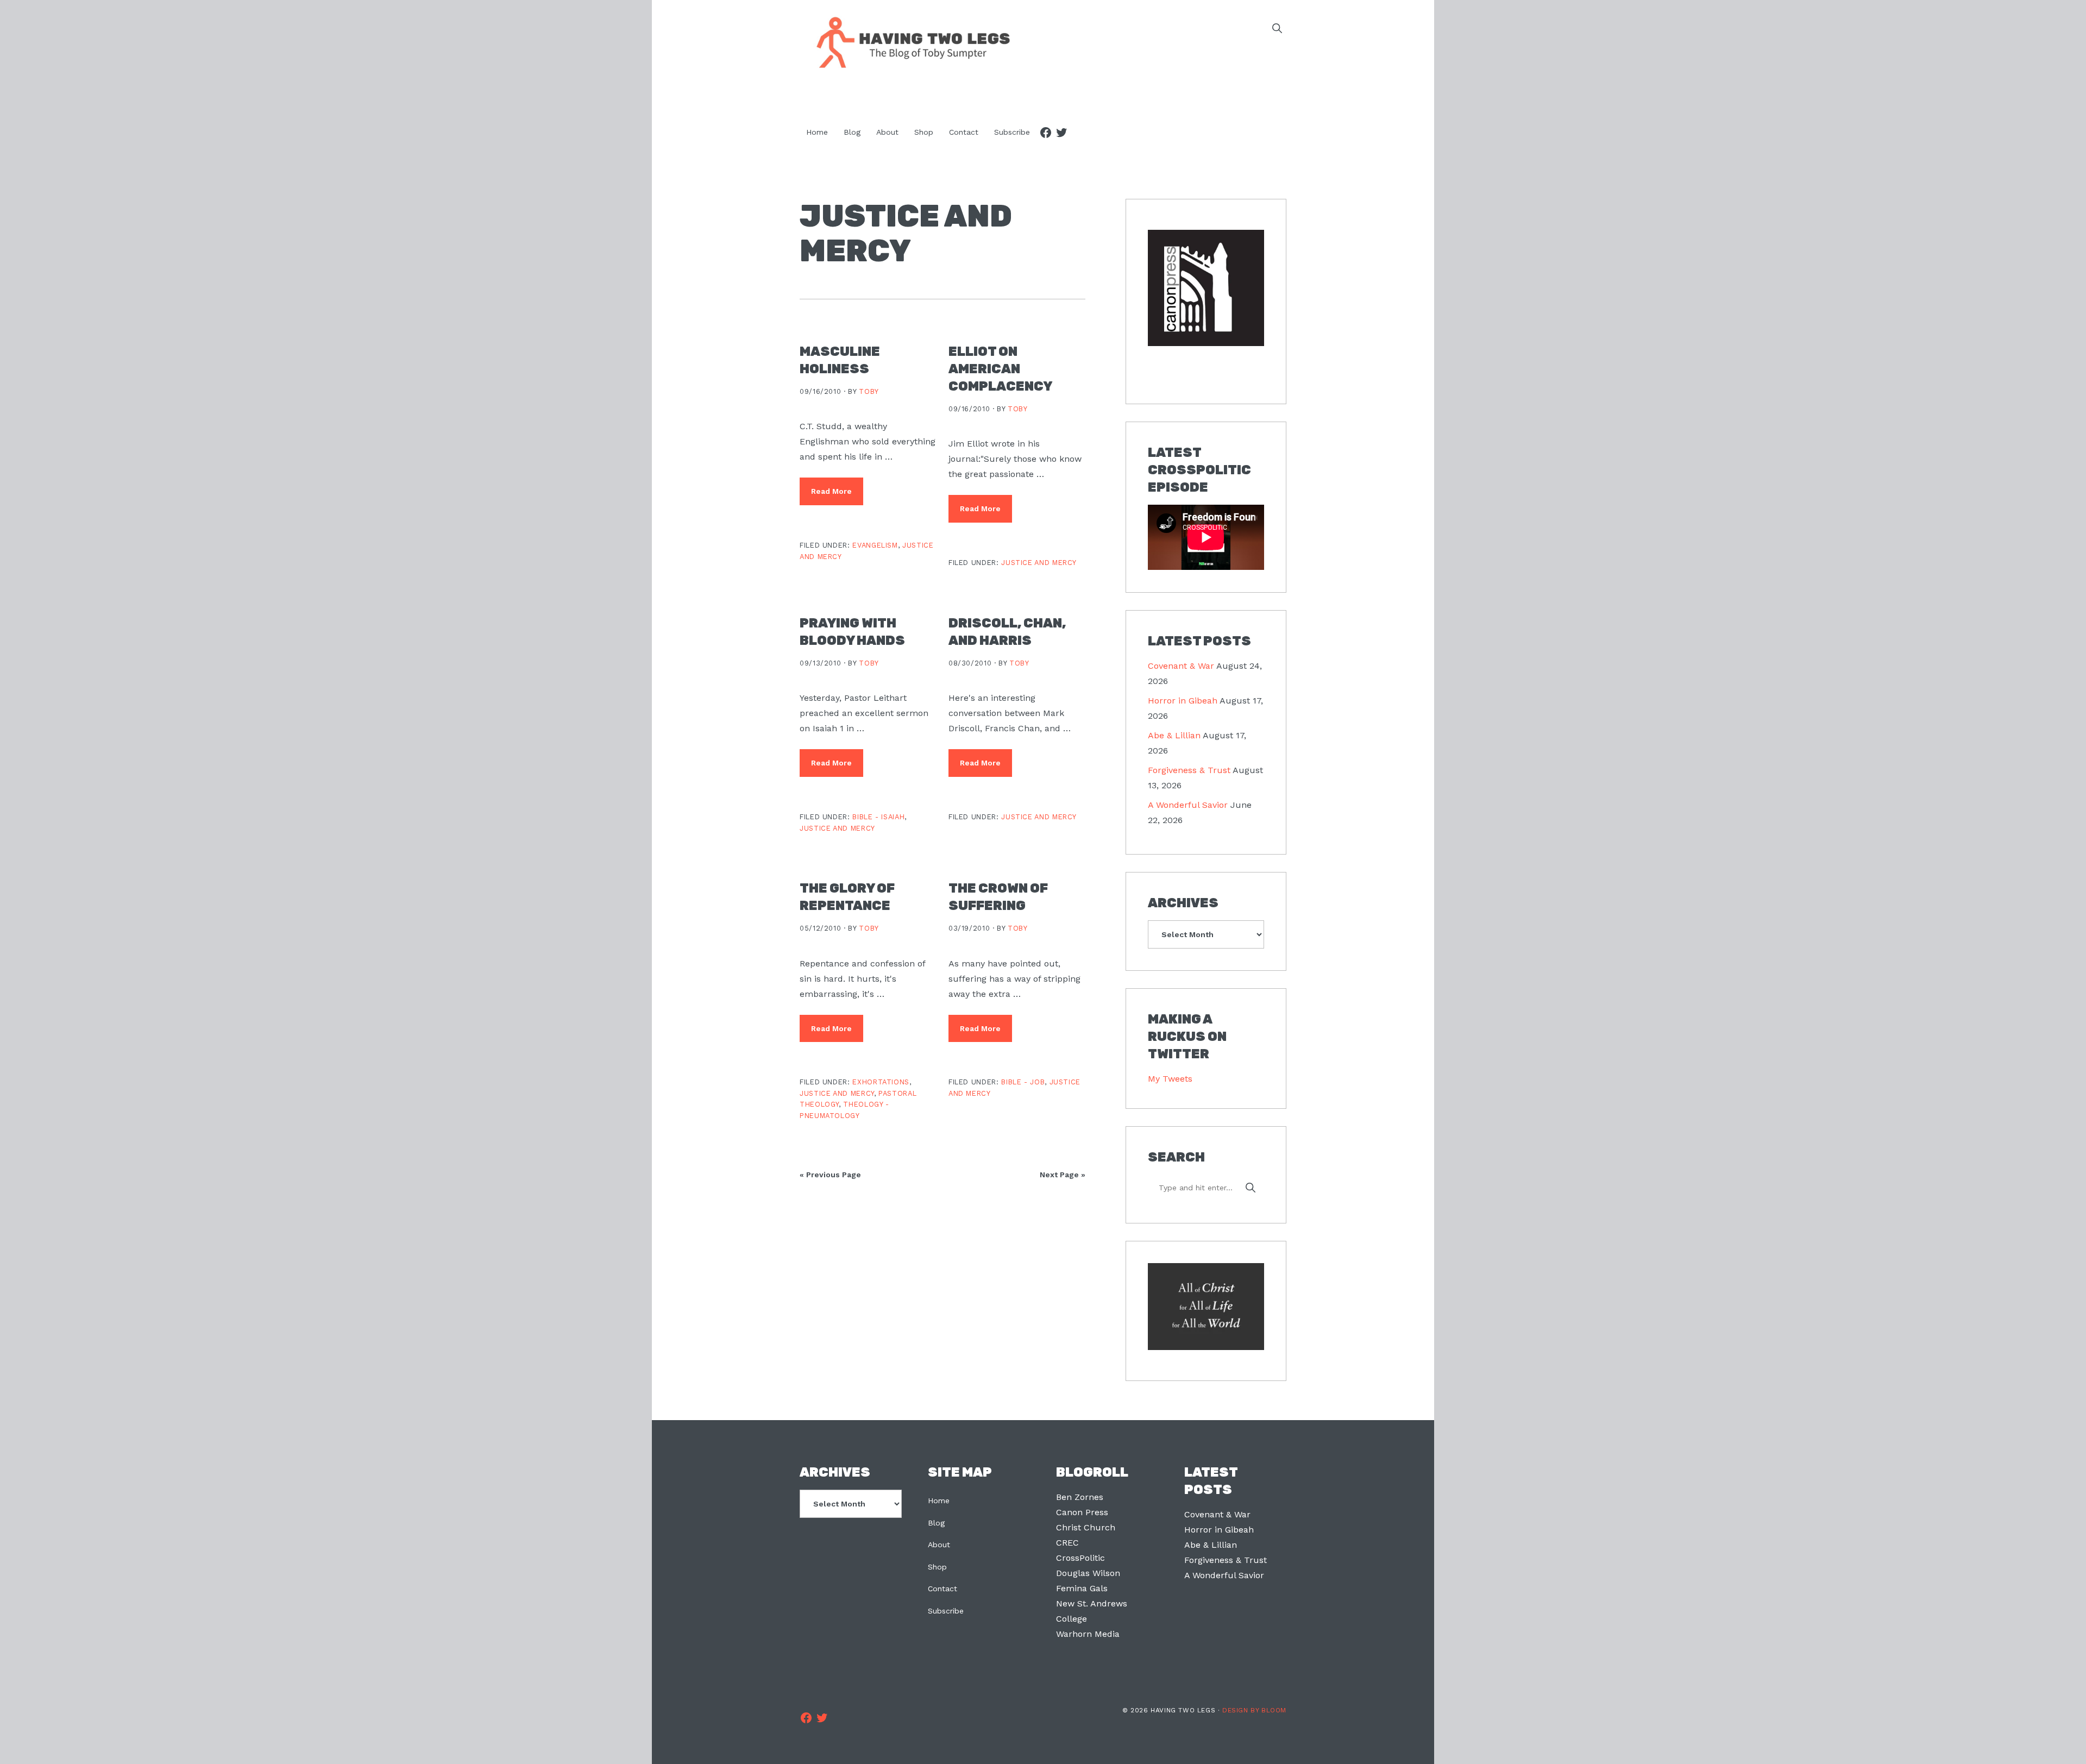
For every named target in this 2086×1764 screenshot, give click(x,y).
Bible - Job (1023, 1082)
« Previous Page (830, 1175)
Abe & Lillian (1174, 735)
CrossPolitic (1080, 1558)
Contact (943, 1589)
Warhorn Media (1088, 1634)
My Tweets (1170, 1079)
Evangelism (875, 545)
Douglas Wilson (1088, 1573)
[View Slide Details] (1206, 288)
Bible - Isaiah (878, 817)
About (939, 1545)
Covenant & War (1181, 666)
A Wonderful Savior (1188, 805)
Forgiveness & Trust (1189, 770)
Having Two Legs (908, 41)
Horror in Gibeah (1183, 701)
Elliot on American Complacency (1000, 369)
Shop (937, 1567)
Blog (936, 1523)
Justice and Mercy (1039, 563)
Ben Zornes (1080, 1497)
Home (939, 1501)
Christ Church (1086, 1527)
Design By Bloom (1254, 1710)
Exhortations (881, 1082)
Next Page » (1063, 1175)
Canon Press (1082, 1512)
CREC (1067, 1543)
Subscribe (946, 1611)
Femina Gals (1082, 1588)
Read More (831, 491)
